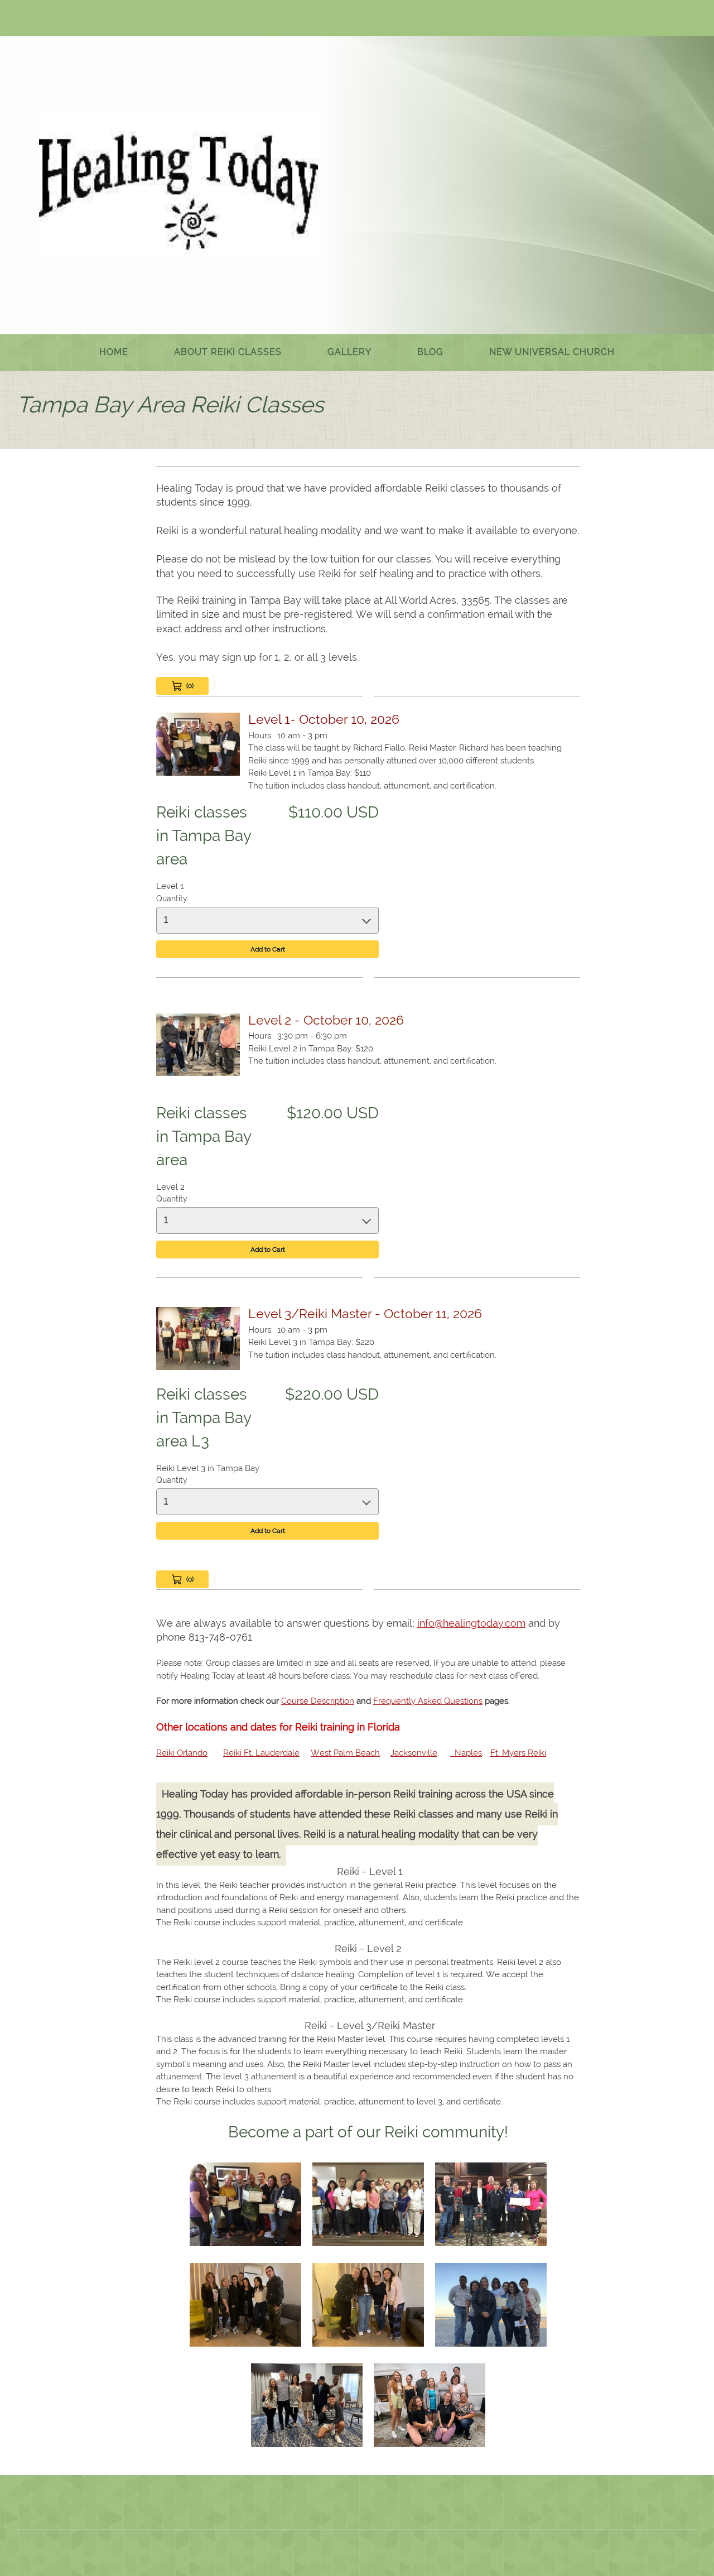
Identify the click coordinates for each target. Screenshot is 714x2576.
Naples (466, 1753)
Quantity (172, 898)
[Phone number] (25, 20)
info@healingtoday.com (471, 1623)
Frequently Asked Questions (428, 1701)
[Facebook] (75, 20)
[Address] (59, 20)
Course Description (318, 1701)
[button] (245, 2207)
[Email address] (42, 20)
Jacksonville (414, 1753)
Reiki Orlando (182, 1753)
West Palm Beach (345, 1753)
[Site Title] (178, 184)
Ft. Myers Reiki (518, 1753)
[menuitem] (114, 353)
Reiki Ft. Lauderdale (261, 1753)
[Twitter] (92, 20)
